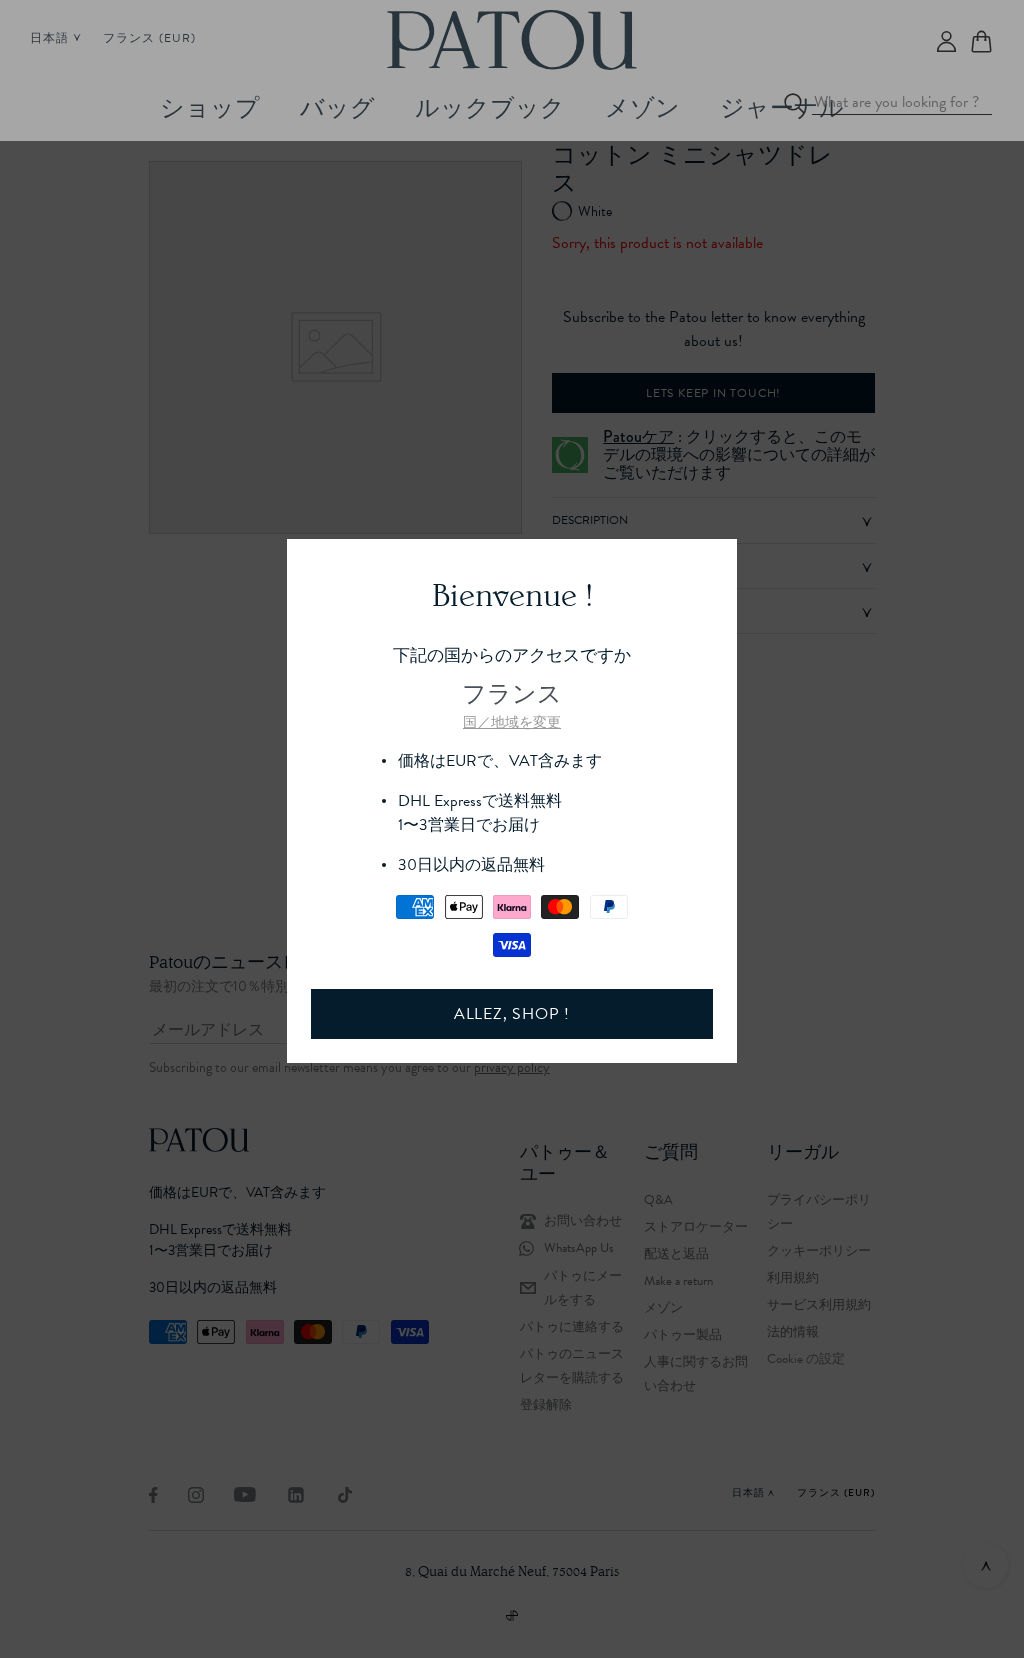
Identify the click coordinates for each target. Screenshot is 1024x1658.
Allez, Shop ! (512, 1014)
